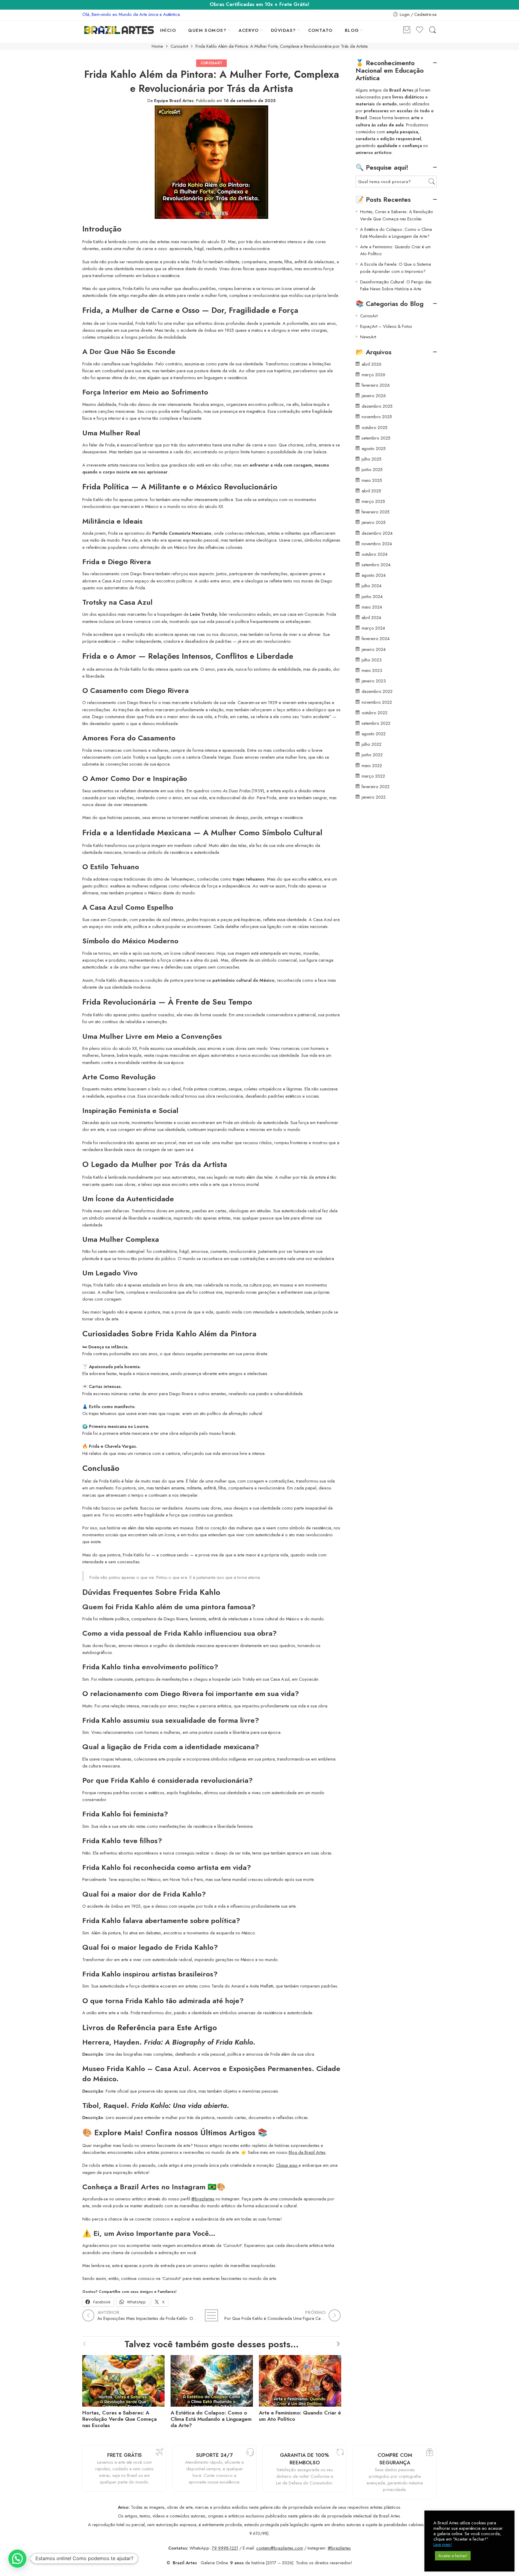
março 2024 (373, 628)
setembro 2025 (376, 438)
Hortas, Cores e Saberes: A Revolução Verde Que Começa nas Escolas (120, 2419)
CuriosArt (179, 46)
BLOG (352, 30)
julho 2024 (372, 586)
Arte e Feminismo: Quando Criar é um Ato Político (300, 2416)
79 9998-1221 (225, 2548)
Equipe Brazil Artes (174, 100)
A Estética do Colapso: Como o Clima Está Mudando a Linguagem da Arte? (211, 2419)
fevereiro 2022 (376, 786)
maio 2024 (372, 607)
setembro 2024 (376, 565)
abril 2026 (372, 364)
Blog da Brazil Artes (307, 2152)
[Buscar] (432, 30)
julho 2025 (372, 459)
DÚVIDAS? (284, 30)
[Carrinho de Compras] (407, 30)
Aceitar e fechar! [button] (453, 2556)
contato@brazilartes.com (280, 2548)
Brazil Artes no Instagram (163, 2187)
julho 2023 (372, 660)
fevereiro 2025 (376, 512)
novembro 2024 (377, 544)
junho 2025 (372, 469)
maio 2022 (372, 765)
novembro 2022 (377, 702)
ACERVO (249, 30)
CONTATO (320, 30)
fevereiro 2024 (376, 638)
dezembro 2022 (377, 691)
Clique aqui (287, 2165)
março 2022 (373, 776)
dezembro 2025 (377, 406)
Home (157, 46)
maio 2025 (372, 480)
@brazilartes (203, 2199)
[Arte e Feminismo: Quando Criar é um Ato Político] (300, 2379)
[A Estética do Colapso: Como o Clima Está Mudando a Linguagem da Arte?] (212, 2379)
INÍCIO (168, 30)
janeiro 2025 (374, 522)
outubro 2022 (375, 713)
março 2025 (373, 501)
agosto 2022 (374, 734)
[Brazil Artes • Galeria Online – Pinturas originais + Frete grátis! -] (119, 30)
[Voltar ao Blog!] (211, 2315)
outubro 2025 (375, 427)
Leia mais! (443, 2544)
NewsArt (368, 337)
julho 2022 (372, 744)
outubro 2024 (375, 554)
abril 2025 (371, 491)
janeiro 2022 (374, 797)
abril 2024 (371, 617)
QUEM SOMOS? (207, 30)
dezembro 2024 (377, 533)
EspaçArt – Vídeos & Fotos (386, 326)
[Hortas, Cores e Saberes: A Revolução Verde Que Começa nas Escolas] (123, 2379)
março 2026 (373, 375)
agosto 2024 (374, 575)
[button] (17, 2559)
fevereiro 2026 (376, 385)
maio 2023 (372, 670)
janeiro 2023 (374, 681)
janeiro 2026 (374, 396)
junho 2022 (372, 755)
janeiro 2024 (374, 649)
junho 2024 (372, 596)
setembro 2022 (376, 723)
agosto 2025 (374, 448)
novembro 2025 (377, 417)
